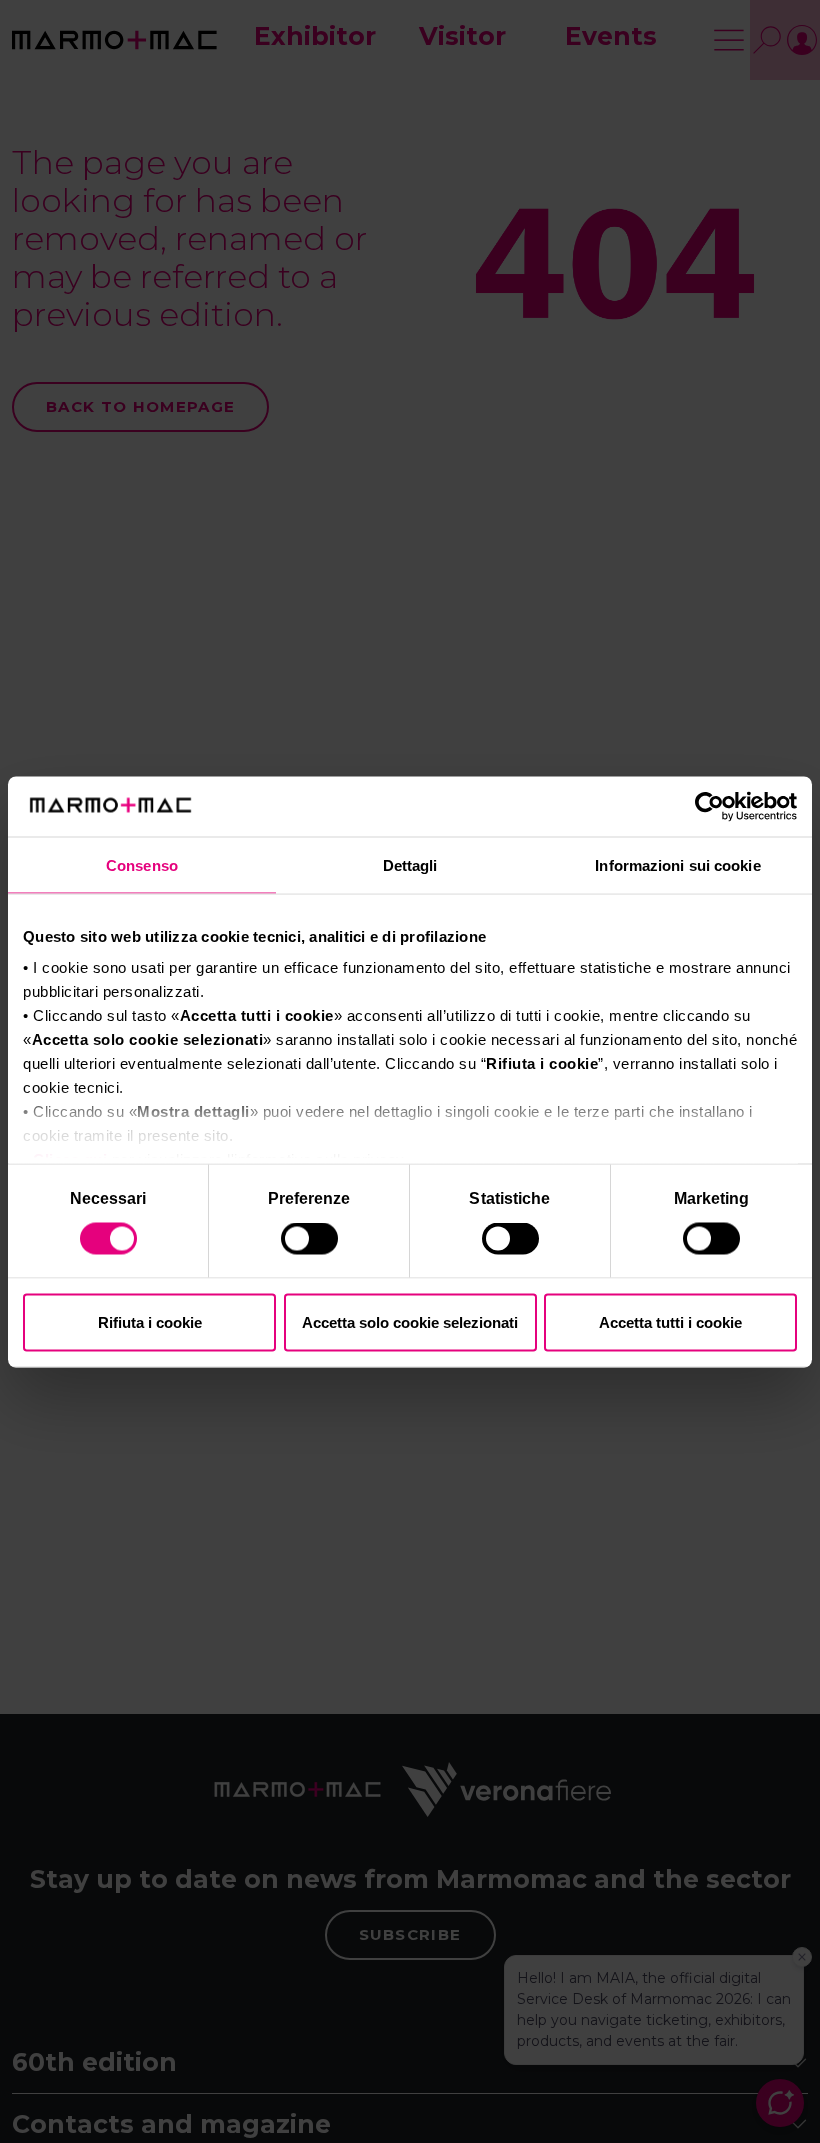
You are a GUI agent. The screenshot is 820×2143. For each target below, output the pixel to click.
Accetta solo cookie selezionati (410, 1321)
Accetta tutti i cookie (670, 1321)
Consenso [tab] (142, 864)
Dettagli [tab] (410, 864)
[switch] (311, 1242)
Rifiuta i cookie (150, 1321)
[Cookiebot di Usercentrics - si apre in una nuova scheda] (709, 806)
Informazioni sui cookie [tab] (677, 864)
